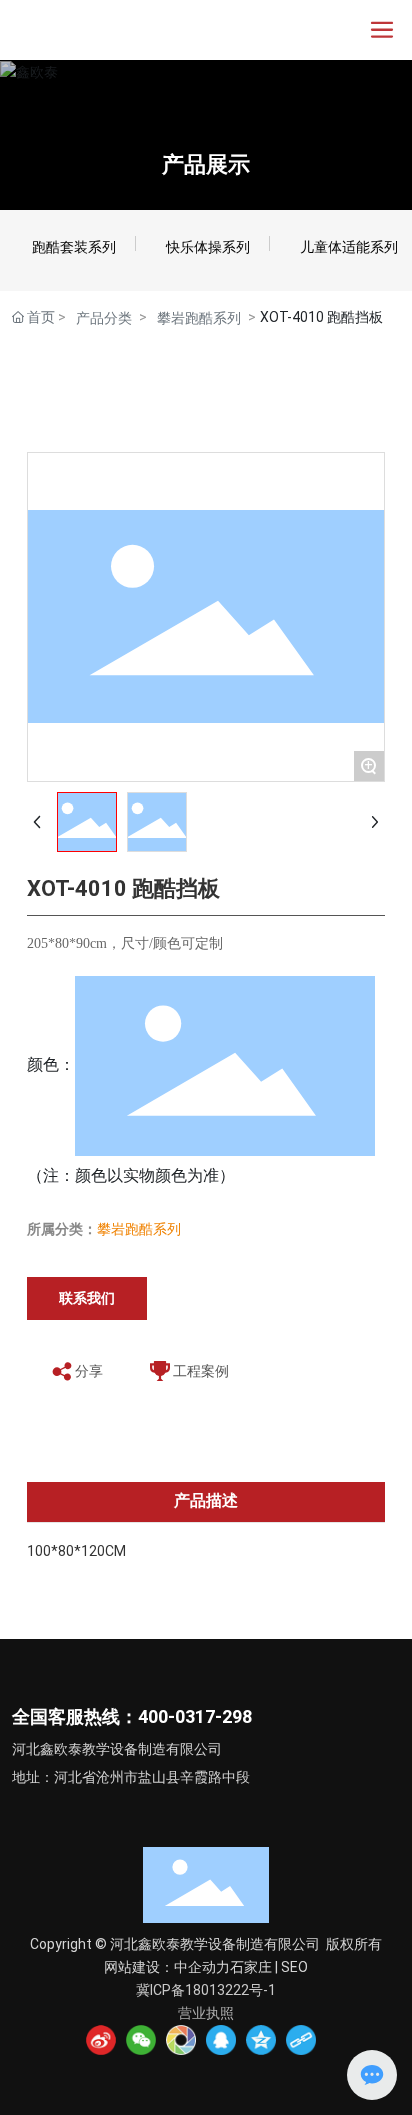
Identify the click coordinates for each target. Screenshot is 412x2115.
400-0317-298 (195, 1716)
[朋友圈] (181, 2040)
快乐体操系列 (208, 247)
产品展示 (206, 164)
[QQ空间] (261, 2040)
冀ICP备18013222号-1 (206, 1990)
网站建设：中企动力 (167, 1967)
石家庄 (251, 1967)
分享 (89, 1371)
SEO (294, 1967)
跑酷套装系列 (74, 247)
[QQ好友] (221, 2040)
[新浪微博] (101, 2040)
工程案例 (201, 1371)
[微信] (141, 2040)
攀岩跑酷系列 (199, 318)
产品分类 (104, 318)
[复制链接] (301, 2040)
